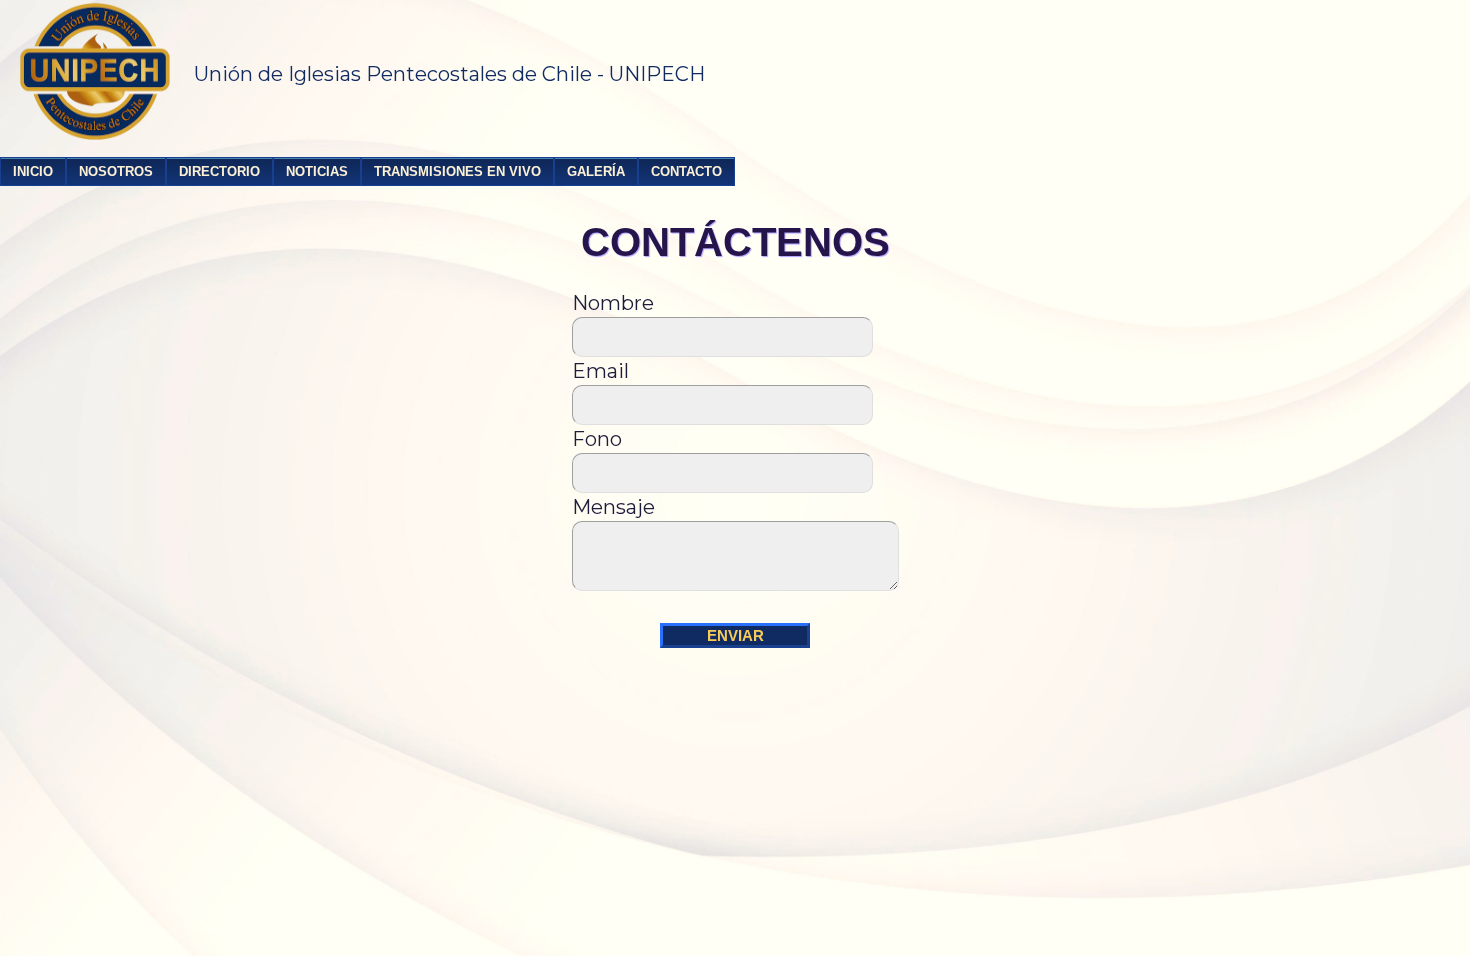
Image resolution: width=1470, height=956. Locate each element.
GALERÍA (596, 171)
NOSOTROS (116, 171)
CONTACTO (686, 171)
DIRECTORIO (219, 171)
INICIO (33, 171)
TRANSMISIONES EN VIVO (457, 171)
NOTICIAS (317, 171)
